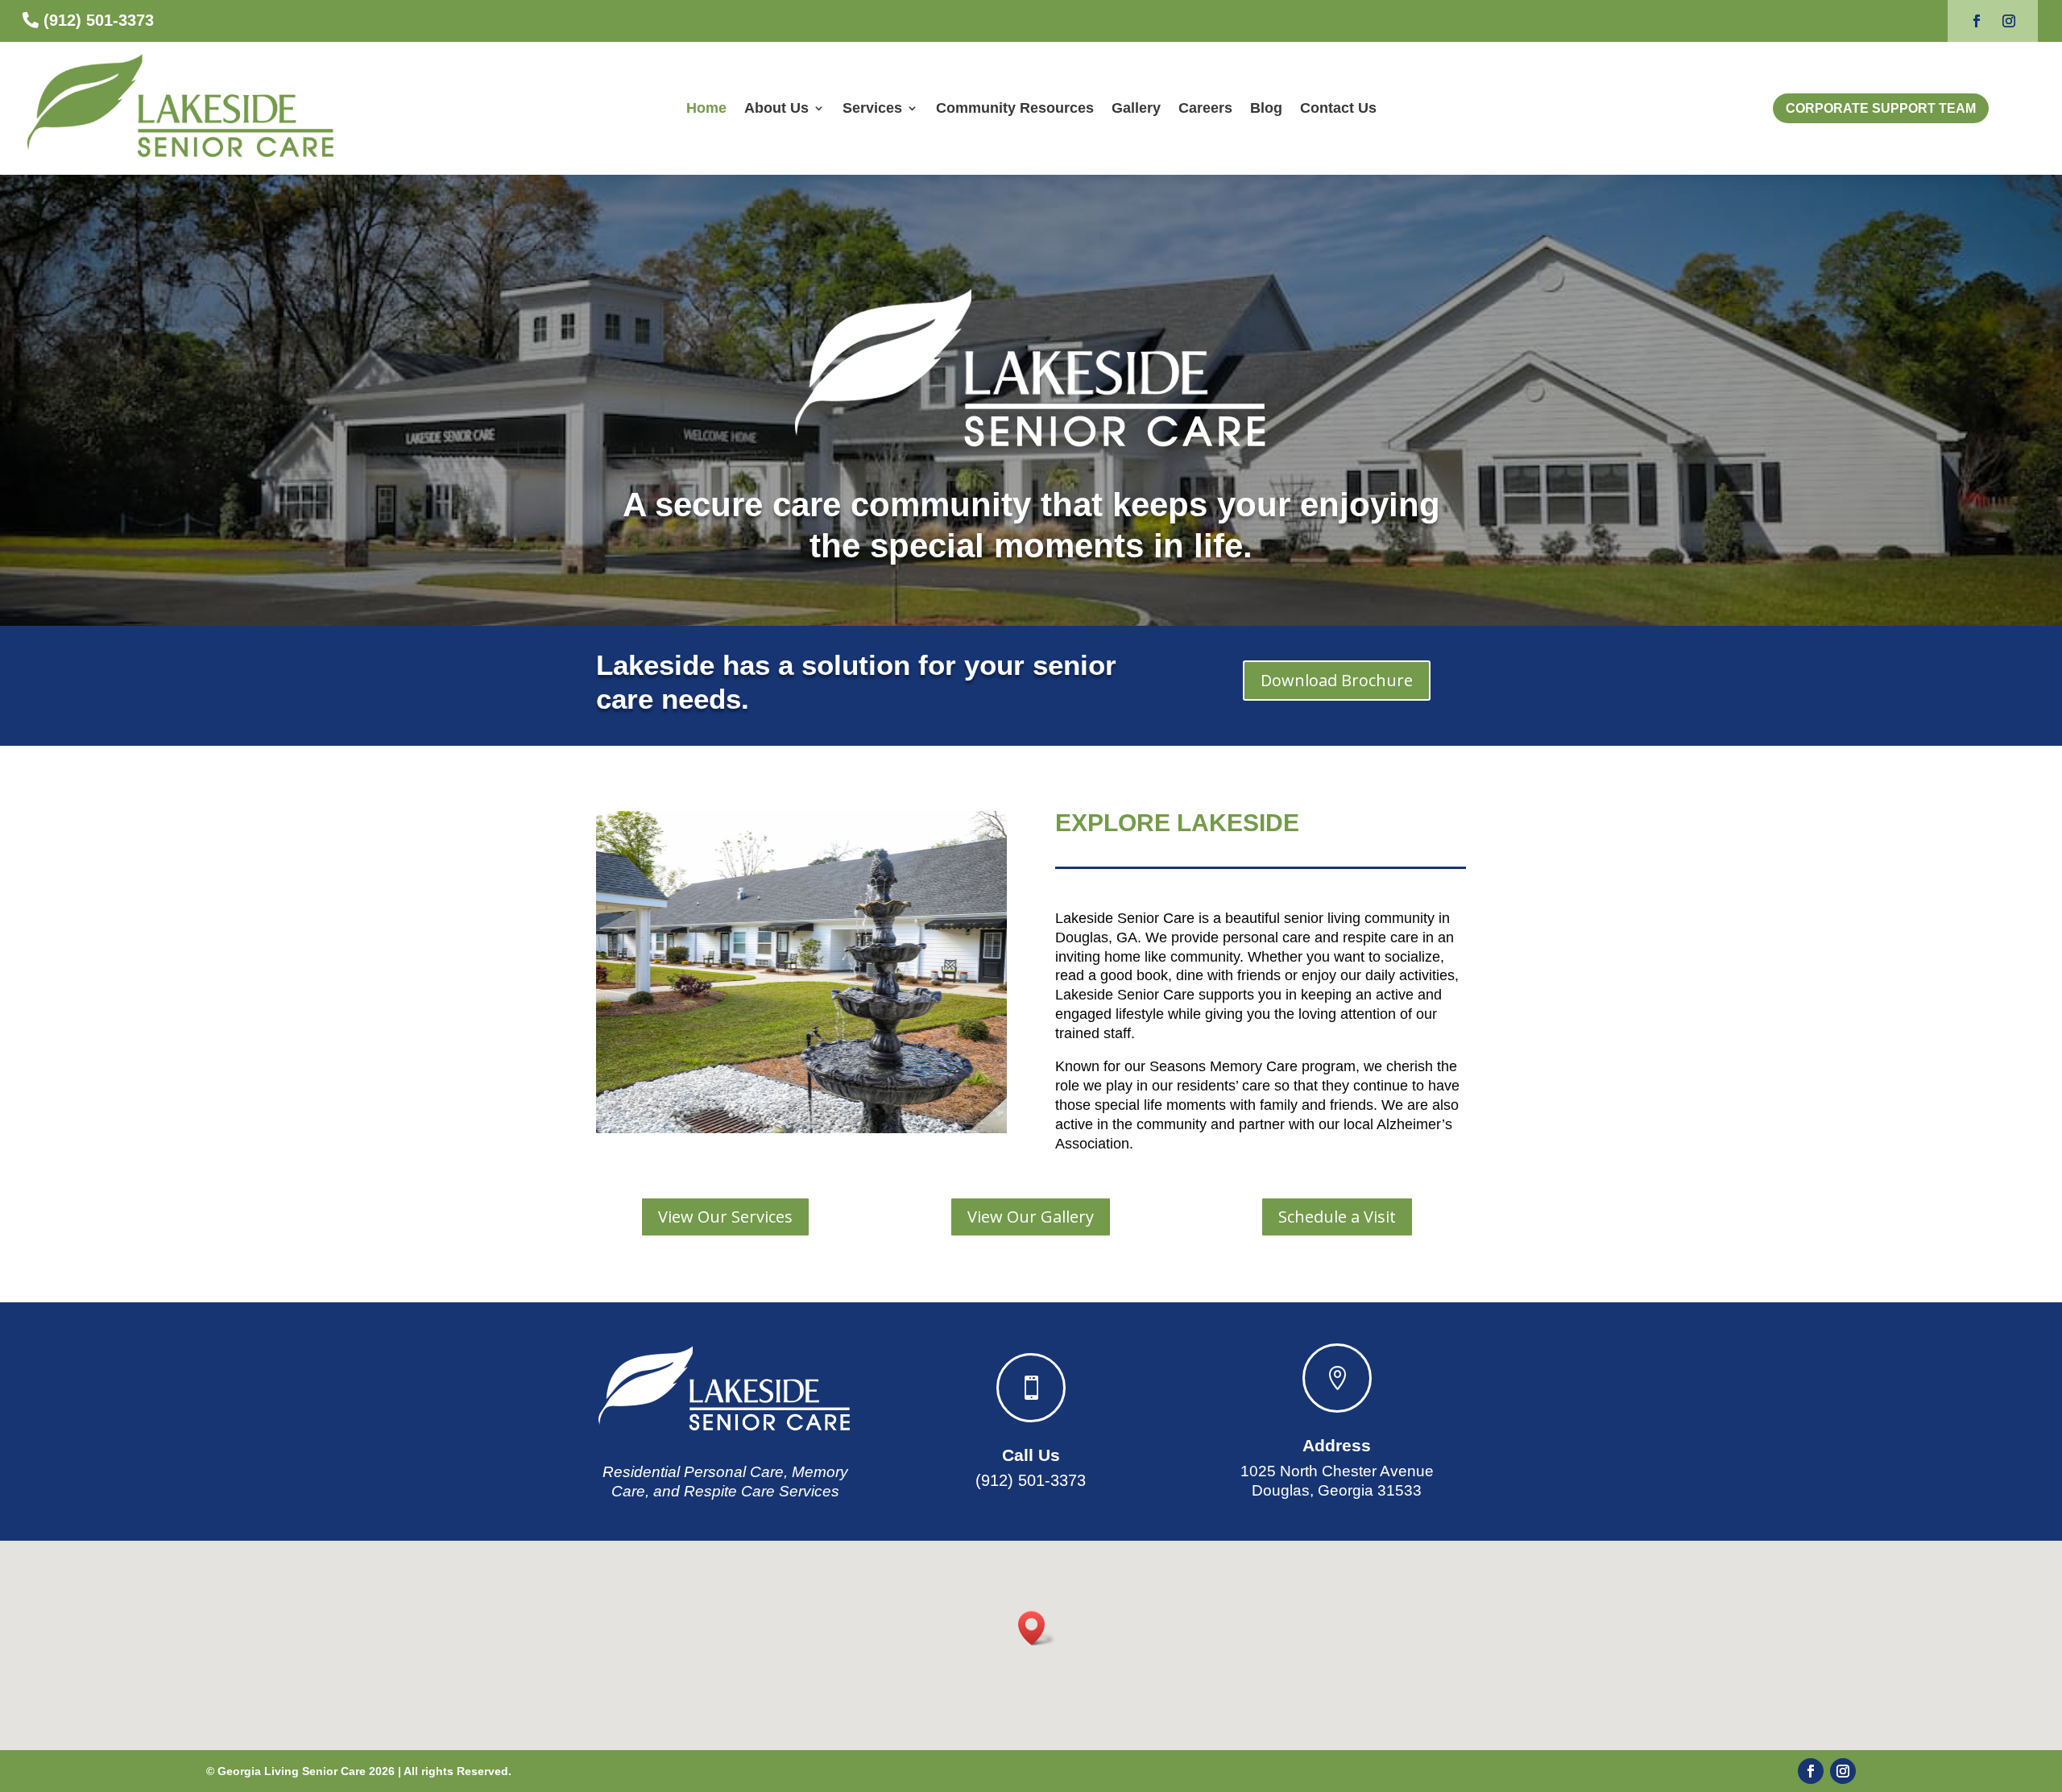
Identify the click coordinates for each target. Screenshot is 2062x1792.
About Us (776, 108)
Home (706, 108)
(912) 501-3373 (99, 20)
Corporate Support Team (1881, 108)
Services (872, 108)
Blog (1266, 108)
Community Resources (1015, 108)
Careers (1205, 108)
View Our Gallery (1031, 1217)
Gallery (1136, 108)
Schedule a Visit (1337, 1217)
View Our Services (725, 1217)
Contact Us (1338, 108)
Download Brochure (1337, 680)
